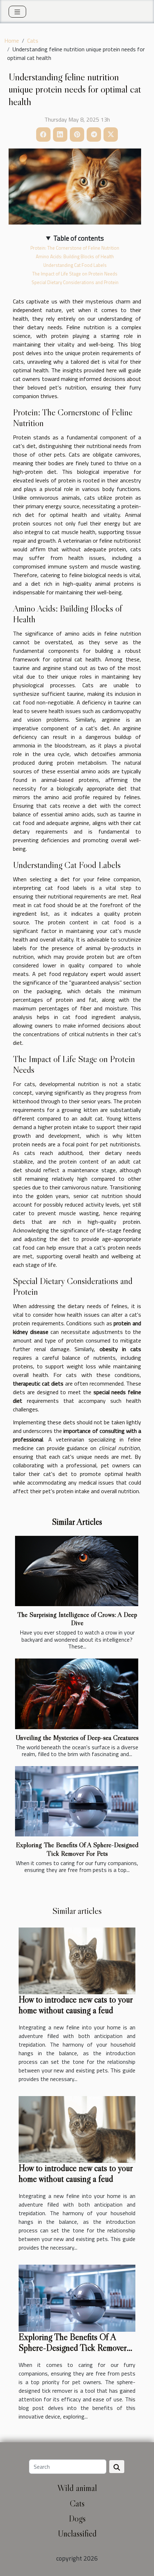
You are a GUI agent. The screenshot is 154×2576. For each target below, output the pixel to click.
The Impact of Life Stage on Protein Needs (75, 274)
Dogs (77, 2518)
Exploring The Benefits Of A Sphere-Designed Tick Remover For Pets (77, 1849)
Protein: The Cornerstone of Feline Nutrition (75, 248)
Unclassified (77, 2533)
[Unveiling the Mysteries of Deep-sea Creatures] (77, 1694)
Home (12, 41)
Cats (33, 41)
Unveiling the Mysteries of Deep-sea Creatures (77, 1737)
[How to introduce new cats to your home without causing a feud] (77, 1960)
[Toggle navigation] (17, 12)
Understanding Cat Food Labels (75, 265)
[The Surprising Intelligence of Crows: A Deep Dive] (77, 1571)
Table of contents (79, 238)
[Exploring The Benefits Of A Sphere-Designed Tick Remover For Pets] (77, 1801)
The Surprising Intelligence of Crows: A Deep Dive (77, 1619)
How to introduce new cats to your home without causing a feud (76, 2005)
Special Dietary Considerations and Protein (75, 282)
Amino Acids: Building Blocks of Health (75, 256)
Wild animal (77, 2488)
